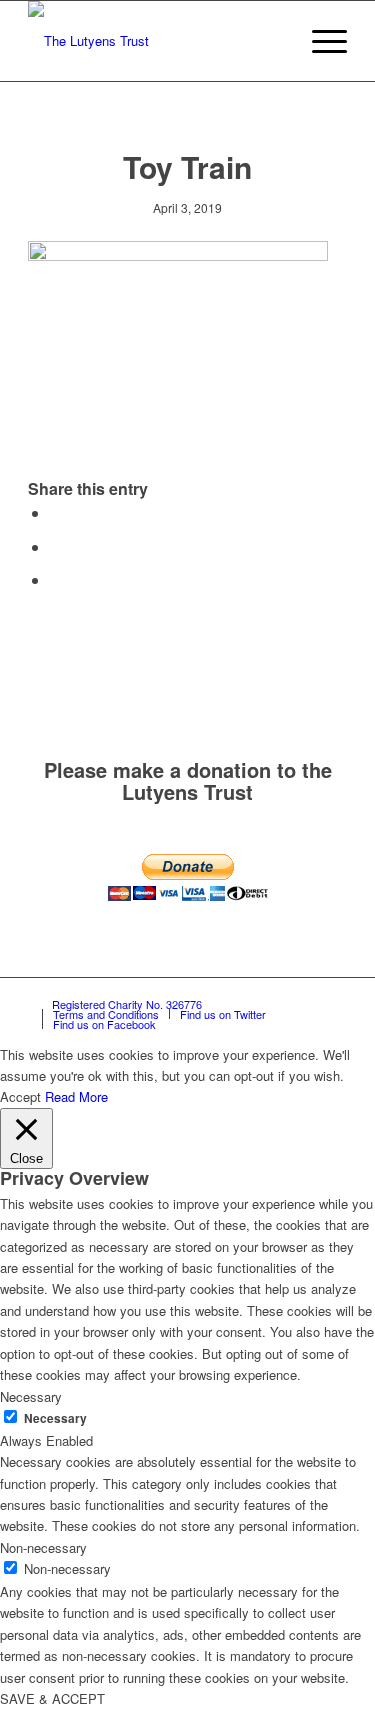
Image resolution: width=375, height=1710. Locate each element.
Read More (76, 1096)
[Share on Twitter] (56, 546)
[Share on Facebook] (56, 512)
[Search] (272, 41)
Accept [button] (20, 1096)
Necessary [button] (31, 1396)
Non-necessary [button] (43, 1547)
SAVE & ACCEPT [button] (52, 1698)
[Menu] (319, 41)
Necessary (55, 1418)
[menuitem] (272, 41)
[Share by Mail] (56, 579)
